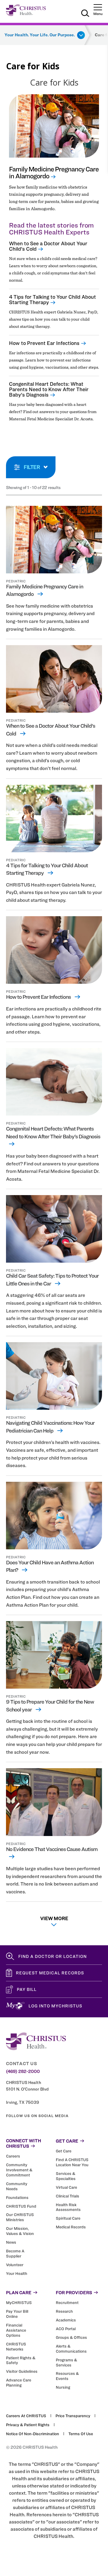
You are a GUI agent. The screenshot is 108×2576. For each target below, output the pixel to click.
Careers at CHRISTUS (26, 2416)
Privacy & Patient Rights (28, 2425)
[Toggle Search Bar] (85, 14)
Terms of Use (81, 2434)
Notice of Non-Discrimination (33, 2434)
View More (54, 1918)
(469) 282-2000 (23, 2071)
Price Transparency (73, 2416)
